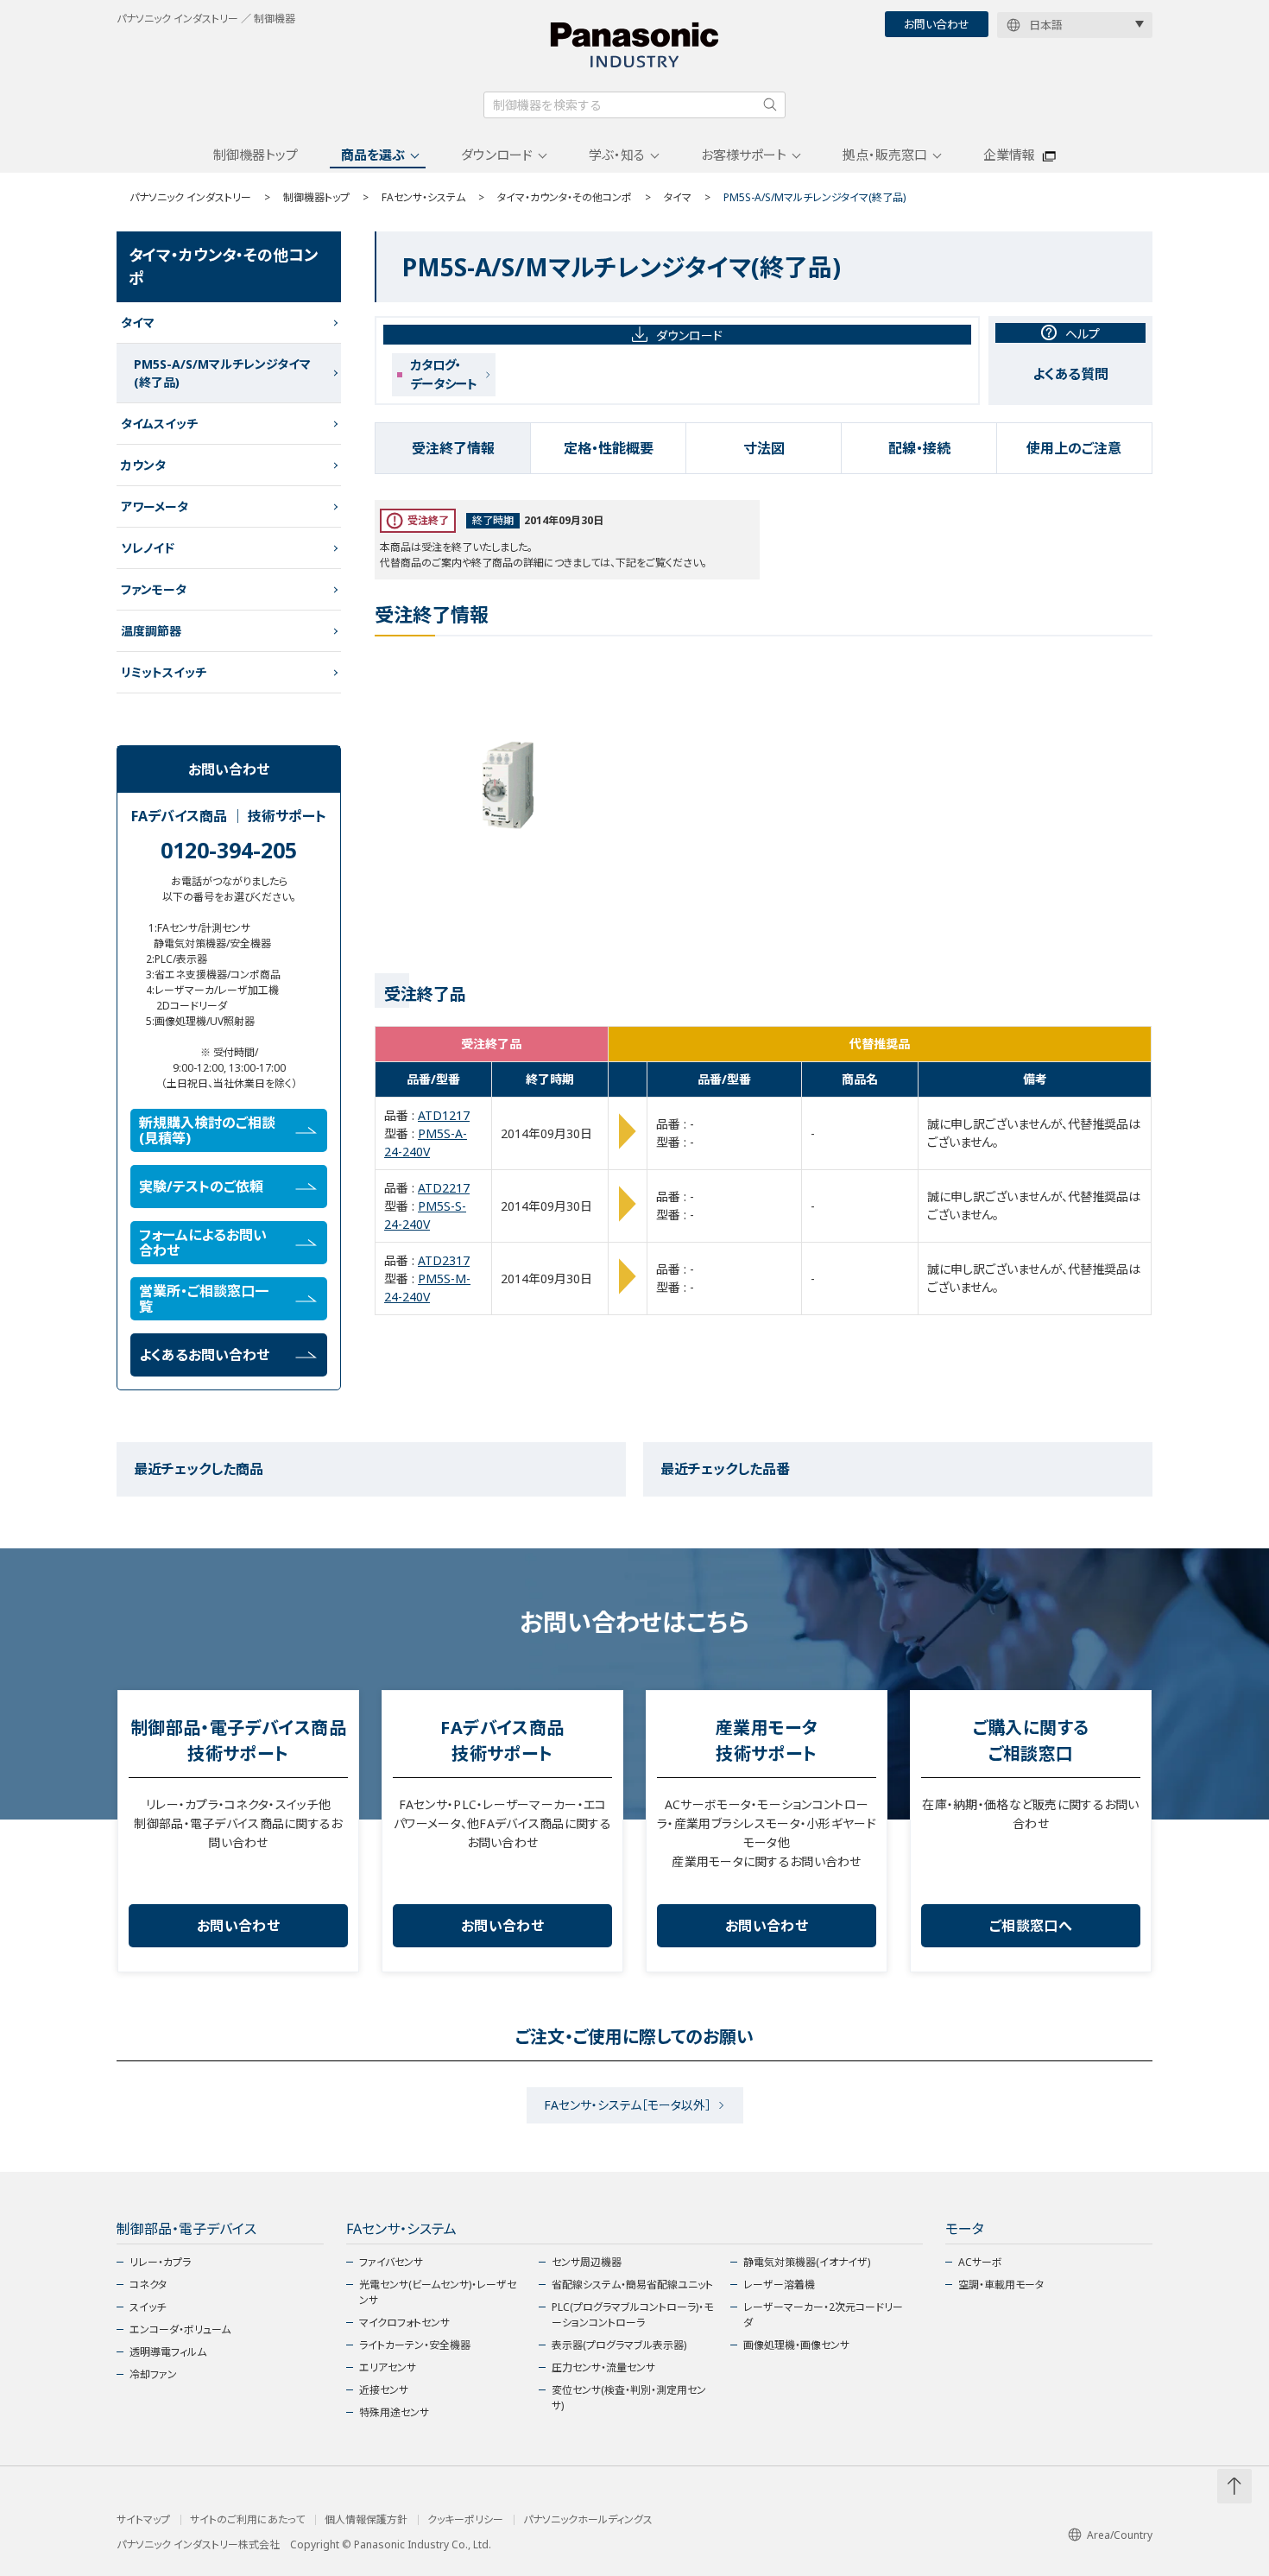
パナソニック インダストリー (190, 197)
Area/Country (1120, 2535)
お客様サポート (744, 155)
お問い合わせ (937, 24)
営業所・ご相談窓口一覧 (204, 1299)
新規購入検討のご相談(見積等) (207, 1130)
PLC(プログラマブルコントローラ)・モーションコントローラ (632, 2315)
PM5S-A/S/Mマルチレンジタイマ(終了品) (222, 373)
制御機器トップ (256, 155)
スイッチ (148, 2307)
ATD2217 (444, 1188)
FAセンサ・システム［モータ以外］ (628, 2105)
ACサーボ (980, 2262)
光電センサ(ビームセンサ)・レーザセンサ (438, 2292)
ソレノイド (148, 548)
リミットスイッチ (164, 672)
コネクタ (148, 2285)
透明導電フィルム (168, 2352)
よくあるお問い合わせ (204, 1355)
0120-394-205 (229, 850)
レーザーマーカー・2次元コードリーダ (823, 2315)
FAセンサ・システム (423, 197)
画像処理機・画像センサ (796, 2345)
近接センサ (384, 2390)
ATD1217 (444, 1115)
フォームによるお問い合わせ (203, 1243)
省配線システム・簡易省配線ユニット (632, 2285)
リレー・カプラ (160, 2262)
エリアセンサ (388, 2367)
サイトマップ (143, 2520)
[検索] (770, 104)
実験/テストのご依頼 (201, 1187)
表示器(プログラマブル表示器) (619, 2345)
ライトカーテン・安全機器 (415, 2345)
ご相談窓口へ (1031, 1926)
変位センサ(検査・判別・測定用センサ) (629, 2398)
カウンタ (143, 465)
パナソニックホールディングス (588, 2520)
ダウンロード (497, 155)
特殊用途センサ (394, 2412)
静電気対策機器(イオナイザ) (807, 2262)
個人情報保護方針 (366, 2520)
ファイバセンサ (391, 2262)
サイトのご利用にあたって (247, 2520)
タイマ (678, 197)
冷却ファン (153, 2374)
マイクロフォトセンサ (404, 2323)
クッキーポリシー (465, 2520)
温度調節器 (151, 631)
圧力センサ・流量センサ (603, 2367)
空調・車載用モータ (1001, 2285)
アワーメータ (155, 506)
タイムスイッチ (159, 424)
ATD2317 (444, 1260)
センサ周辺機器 (587, 2262)
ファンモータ (154, 589)
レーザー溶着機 (779, 2285)
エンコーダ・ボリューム (180, 2329)
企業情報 (1009, 155)
